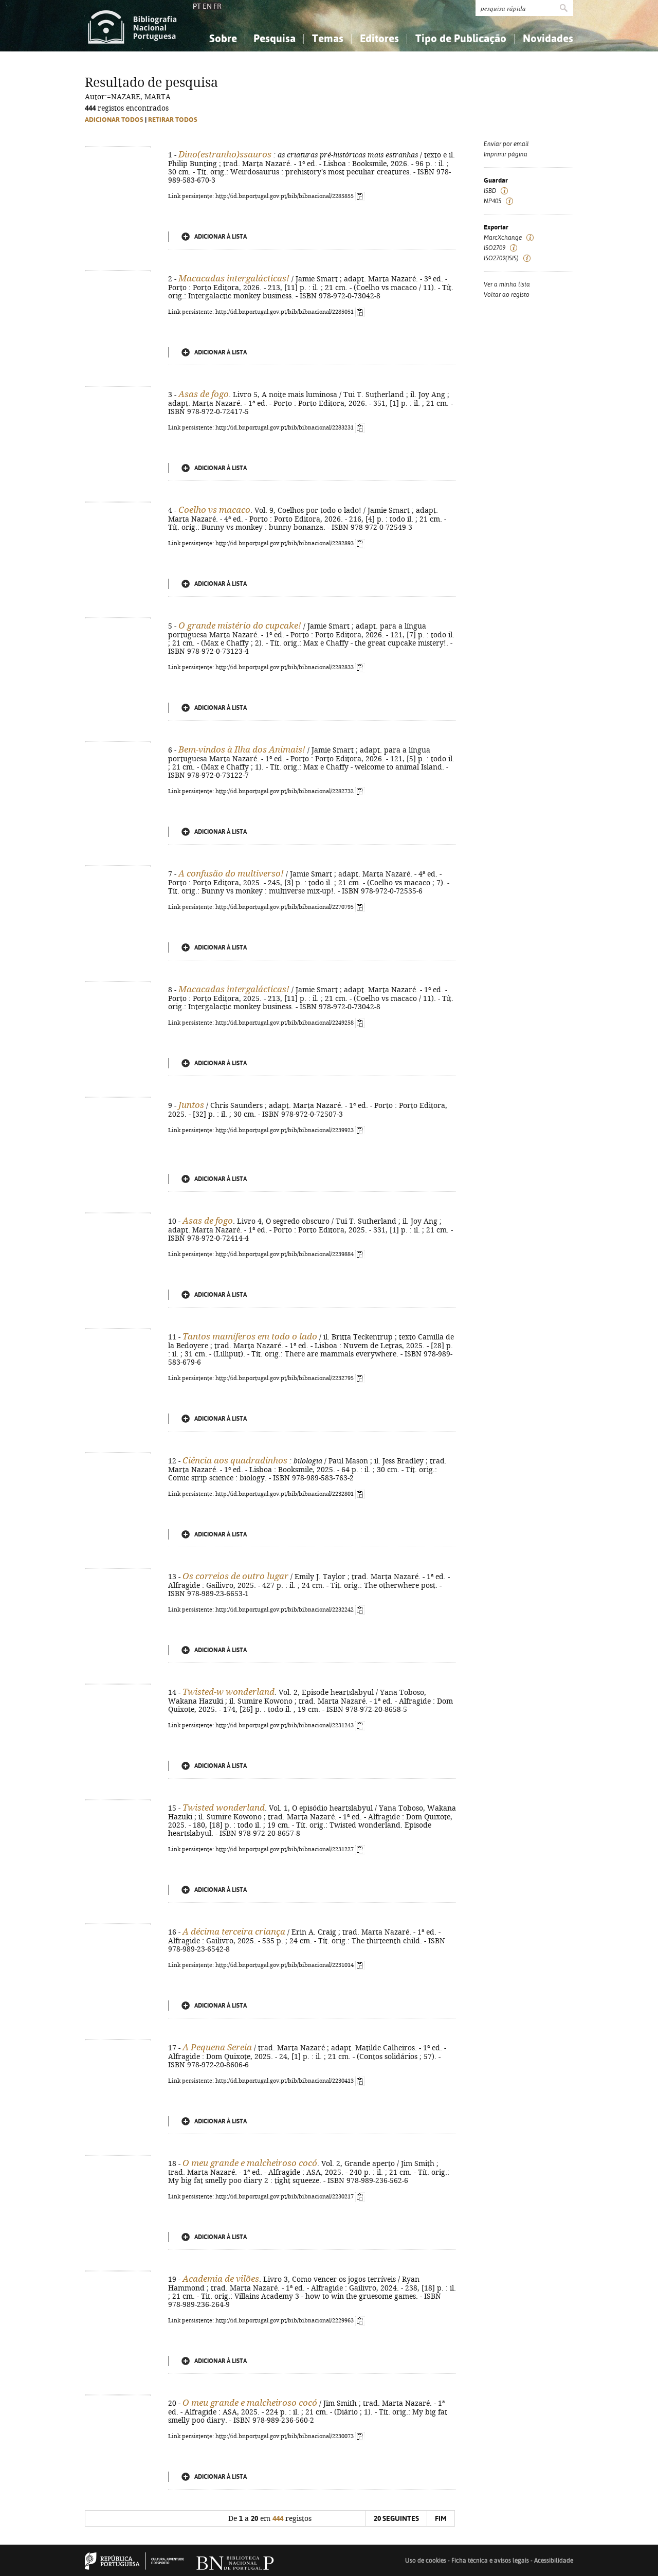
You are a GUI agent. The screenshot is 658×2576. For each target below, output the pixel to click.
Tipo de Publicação (461, 38)
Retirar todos (173, 120)
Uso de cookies (426, 2561)
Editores (379, 38)
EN (207, 6)
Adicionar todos (114, 120)
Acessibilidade (554, 2561)
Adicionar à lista (221, 237)
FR (217, 6)
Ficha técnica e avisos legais (490, 2561)
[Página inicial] (132, 26)
